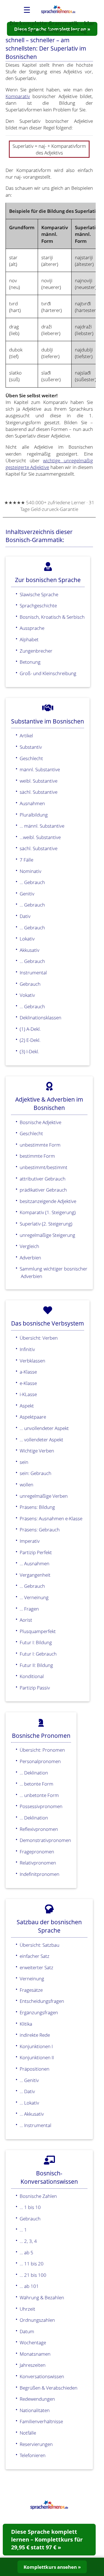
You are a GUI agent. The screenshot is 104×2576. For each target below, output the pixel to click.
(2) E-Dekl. (30, 1040)
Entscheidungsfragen (42, 2001)
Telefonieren (33, 2455)
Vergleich (29, 1246)
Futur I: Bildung (36, 1642)
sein (24, 1462)
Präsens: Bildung (37, 1507)
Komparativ (18, 96)
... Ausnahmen (35, 1563)
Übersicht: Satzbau (40, 1945)
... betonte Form (36, 1784)
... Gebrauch (32, 882)
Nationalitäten (35, 2410)
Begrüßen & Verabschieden (49, 2388)
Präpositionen (35, 2069)
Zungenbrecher (36, 651)
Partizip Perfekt (36, 1552)
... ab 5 (26, 2252)
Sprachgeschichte (38, 605)
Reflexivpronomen (39, 1829)
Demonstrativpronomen (45, 1840)
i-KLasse (28, 1394)
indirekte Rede (35, 2035)
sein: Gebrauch (35, 1473)
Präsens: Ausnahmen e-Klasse (51, 1518)
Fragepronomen (37, 1851)
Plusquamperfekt (38, 1631)
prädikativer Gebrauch (43, 1190)
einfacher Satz (35, 1956)
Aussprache (32, 628)
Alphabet (29, 639)
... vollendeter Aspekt (41, 1439)
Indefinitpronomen (40, 1874)
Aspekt (27, 1406)
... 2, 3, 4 (28, 2241)
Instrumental (33, 972)
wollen (26, 1484)
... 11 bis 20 (32, 2263)
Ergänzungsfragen (39, 2012)
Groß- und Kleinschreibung (48, 673)
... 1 (23, 2230)
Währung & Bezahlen (42, 2297)
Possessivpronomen (41, 1806)
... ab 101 (29, 2286)
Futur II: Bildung (36, 1665)
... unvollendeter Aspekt (44, 1428)
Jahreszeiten (33, 2365)
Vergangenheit (35, 1575)
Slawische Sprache (39, 594)
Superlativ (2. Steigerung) (46, 1224)
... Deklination (34, 1773)
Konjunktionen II (37, 2057)
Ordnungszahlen (37, 2320)
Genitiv (27, 893)
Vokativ (27, 995)
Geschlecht (31, 758)
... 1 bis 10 (30, 2207)
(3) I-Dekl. (29, 1051)
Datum (27, 2331)
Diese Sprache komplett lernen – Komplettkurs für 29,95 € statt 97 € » (47, 2539)
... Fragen (29, 1609)
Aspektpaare (33, 1417)
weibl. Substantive (39, 781)
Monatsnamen (35, 2354)
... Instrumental (35, 2125)
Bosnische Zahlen (38, 2196)
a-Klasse (28, 1372)
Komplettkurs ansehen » (52, 2567)
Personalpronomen (40, 1761)
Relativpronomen (38, 1863)
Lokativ (27, 938)
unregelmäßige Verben (44, 1496)
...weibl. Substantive (40, 837)
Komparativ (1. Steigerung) (48, 1212)
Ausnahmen (32, 803)
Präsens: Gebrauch (40, 1529)
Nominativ (31, 871)
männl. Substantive (40, 769)
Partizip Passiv (35, 1688)
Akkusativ (30, 950)
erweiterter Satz (36, 1967)
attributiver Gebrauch (43, 1179)
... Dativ (27, 2091)
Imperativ (30, 1541)
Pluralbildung (34, 815)
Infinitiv (27, 1349)
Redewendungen (37, 2399)
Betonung (30, 662)
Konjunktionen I (36, 2046)
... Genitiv (29, 2080)
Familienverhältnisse (41, 2421)
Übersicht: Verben (39, 1338)
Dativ (25, 916)
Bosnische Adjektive (40, 1122)
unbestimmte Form (40, 1145)
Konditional (32, 1676)
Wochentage (33, 2342)
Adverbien (30, 1257)
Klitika (26, 2024)
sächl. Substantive (39, 792)
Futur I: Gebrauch (38, 1654)
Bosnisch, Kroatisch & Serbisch (52, 617)
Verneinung (32, 1978)
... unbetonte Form (39, 1795)
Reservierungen (36, 2444)
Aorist (26, 1620)
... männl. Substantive (42, 826)
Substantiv (31, 747)
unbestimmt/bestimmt (44, 1167)
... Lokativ (29, 2103)
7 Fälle (26, 860)
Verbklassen (32, 1361)
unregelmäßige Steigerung (47, 1235)
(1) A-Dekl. (30, 1029)
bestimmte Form (37, 1156)
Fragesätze (31, 1990)
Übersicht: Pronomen (42, 1750)
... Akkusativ (32, 2114)
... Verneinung (34, 1597)
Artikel (26, 735)
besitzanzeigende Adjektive (48, 1201)
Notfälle (28, 2433)
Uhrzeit (27, 2309)
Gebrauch (30, 984)
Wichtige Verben (37, 1451)
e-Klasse (28, 1383)
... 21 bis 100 (33, 2275)
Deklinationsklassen (40, 1017)
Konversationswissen (42, 2376)
